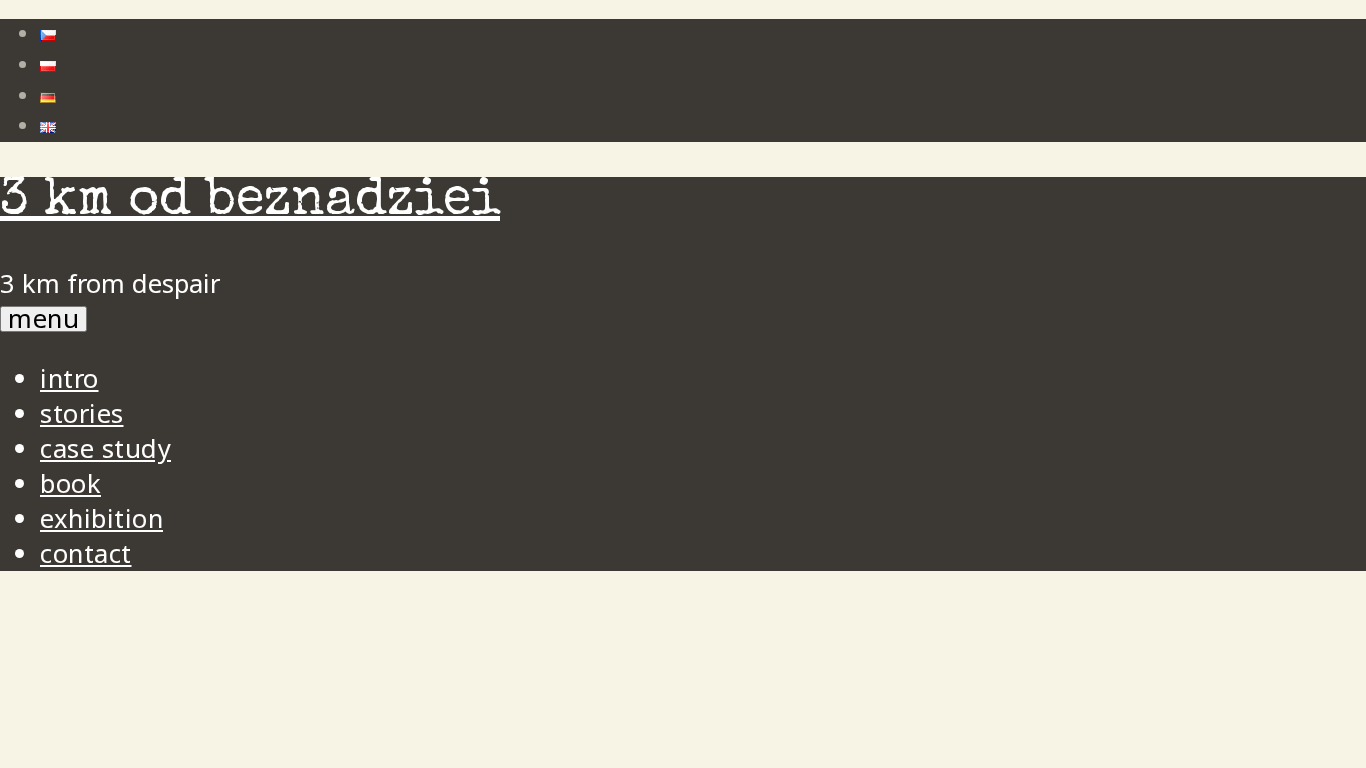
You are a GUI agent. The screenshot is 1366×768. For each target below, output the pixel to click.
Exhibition (101, 518)
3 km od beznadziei (250, 202)
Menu (43, 319)
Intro (69, 378)
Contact (86, 553)
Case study (105, 448)
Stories (82, 413)
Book (70, 483)
